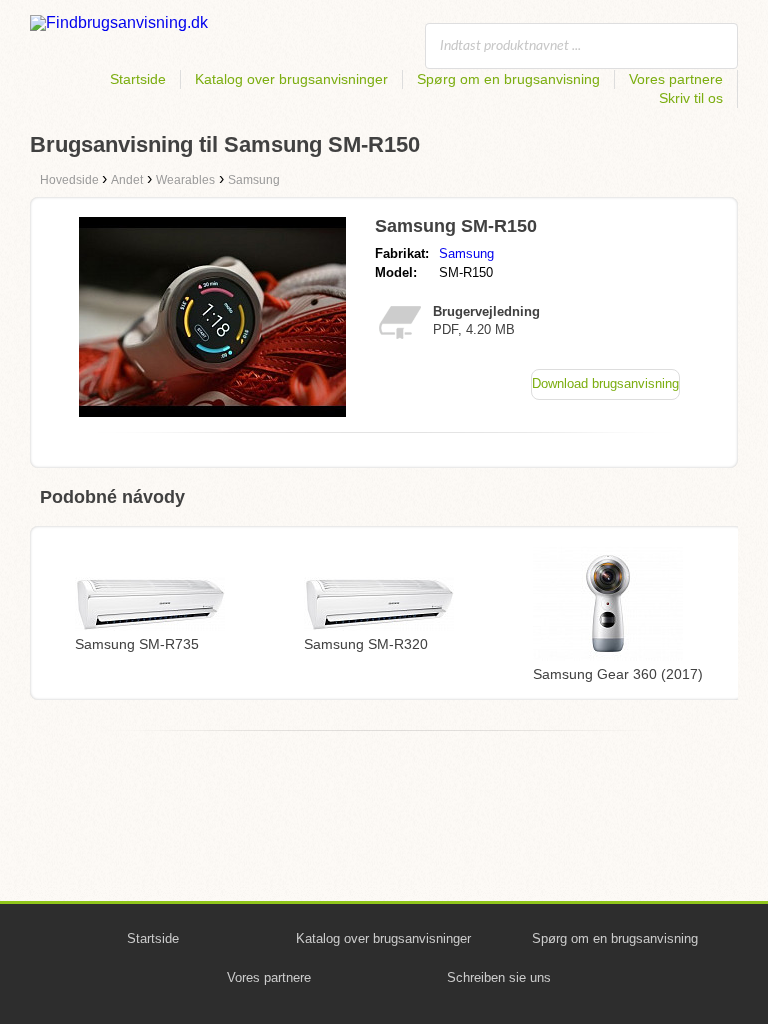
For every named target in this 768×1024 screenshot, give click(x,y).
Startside (138, 79)
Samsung (466, 253)
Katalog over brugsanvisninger (291, 79)
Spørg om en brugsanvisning (508, 79)
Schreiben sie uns (499, 977)
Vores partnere (676, 79)
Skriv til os (691, 98)
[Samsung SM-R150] (212, 411)
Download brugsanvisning (605, 383)
